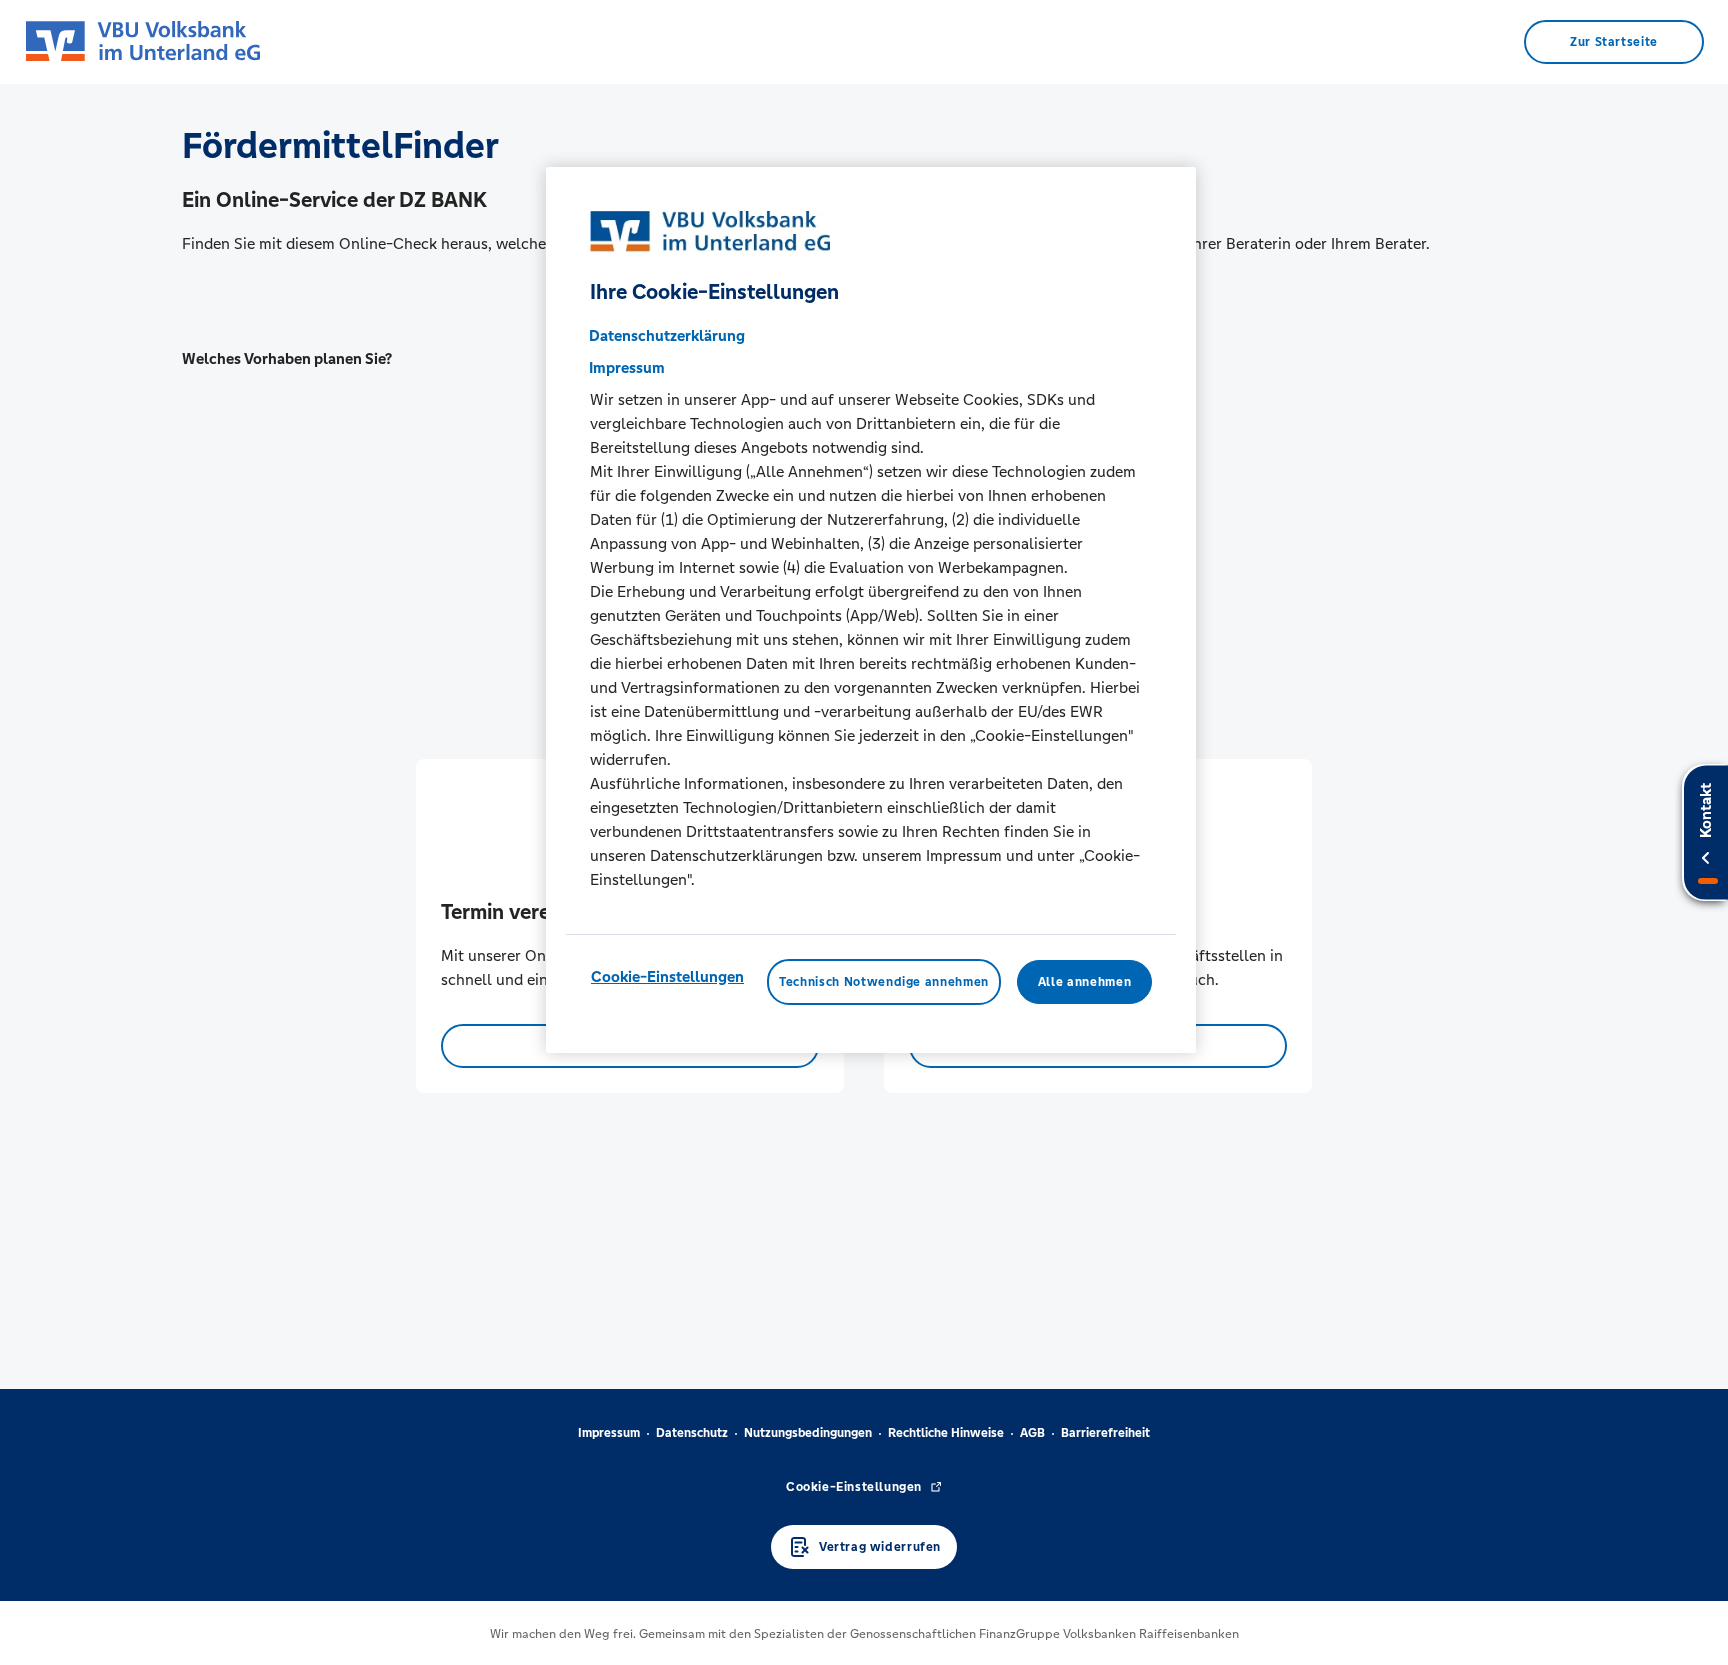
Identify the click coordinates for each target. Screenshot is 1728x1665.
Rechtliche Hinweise (946, 1433)
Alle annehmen (1084, 981)
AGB (1032, 1433)
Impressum (609, 1433)
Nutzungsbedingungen (808, 1433)
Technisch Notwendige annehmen (884, 981)
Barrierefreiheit (1105, 1433)
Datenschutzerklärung (667, 334)
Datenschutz (692, 1433)
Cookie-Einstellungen (667, 975)
